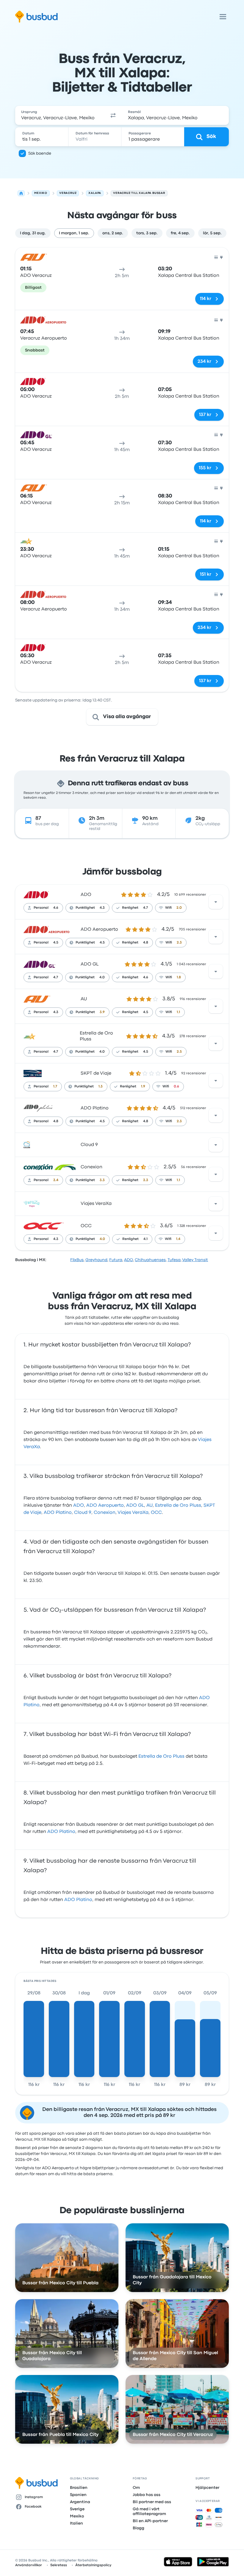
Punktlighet (85, 908)
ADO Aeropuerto (99, 930)
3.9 (102, 1012)
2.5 (179, 1052)
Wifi (168, 908)
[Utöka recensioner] (216, 902)
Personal (41, 908)
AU (84, 999)
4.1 (146, 1239)
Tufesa (174, 1260)
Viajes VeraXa (96, 1204)
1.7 (55, 1087)
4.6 (56, 908)
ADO (86, 895)
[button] (113, 115)
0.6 (176, 1087)
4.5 (56, 943)
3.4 (56, 1180)
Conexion (91, 1167)
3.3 (102, 1180)
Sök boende (40, 153)
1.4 (178, 1239)
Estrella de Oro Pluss (178, 1506)
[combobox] (60, 115)
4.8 (146, 943)
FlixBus (77, 1260)
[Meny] (223, 17)
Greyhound (96, 1260)
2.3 (179, 943)
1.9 (143, 1087)
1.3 (101, 1087)
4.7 (146, 908)
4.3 (102, 908)
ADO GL (90, 964)
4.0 (102, 977)
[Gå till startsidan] (36, 17)
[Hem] (21, 193)
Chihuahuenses (150, 1260)
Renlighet (130, 908)
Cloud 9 (89, 1145)
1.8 (179, 977)
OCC (86, 1226)
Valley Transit (195, 1260)
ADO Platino (95, 1108)
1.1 (178, 1012)
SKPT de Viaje (96, 1073)
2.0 (179, 908)
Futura (116, 1260)
